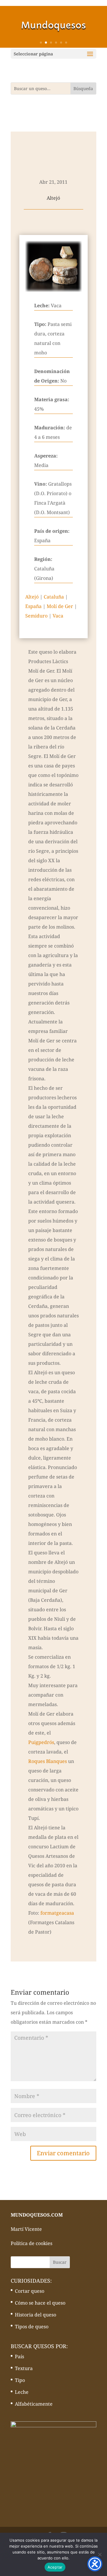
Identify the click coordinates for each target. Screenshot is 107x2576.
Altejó (32, 597)
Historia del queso (36, 2315)
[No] (100, 2554)
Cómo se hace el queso (40, 2303)
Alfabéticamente (34, 2404)
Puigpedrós (41, 1742)
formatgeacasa (57, 1913)
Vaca (58, 616)
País (19, 2356)
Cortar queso (30, 2291)
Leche (22, 2392)
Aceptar (55, 2567)
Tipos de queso (32, 2327)
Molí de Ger (60, 606)
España (33, 606)
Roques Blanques (48, 1761)
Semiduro (36, 616)
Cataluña (54, 597)
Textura (24, 2368)
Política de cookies (32, 2243)
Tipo (20, 2380)
